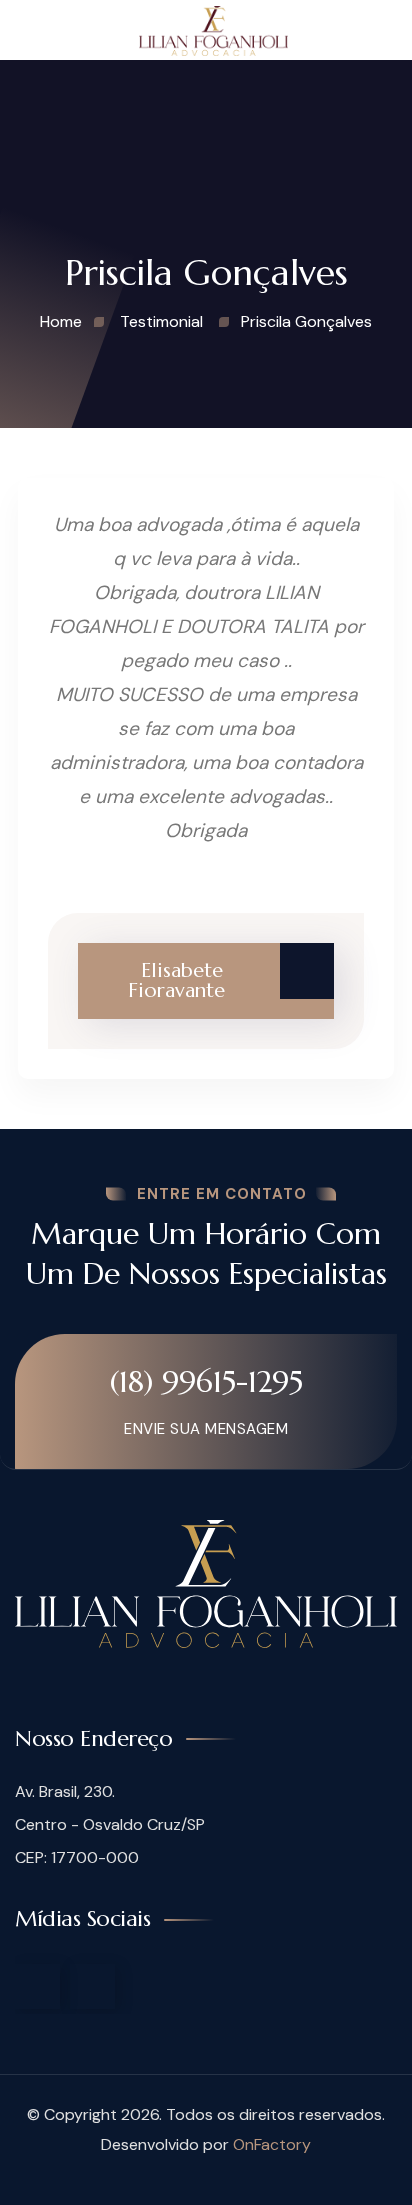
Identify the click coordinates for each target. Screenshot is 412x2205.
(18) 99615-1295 (206, 1381)
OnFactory (272, 2144)
